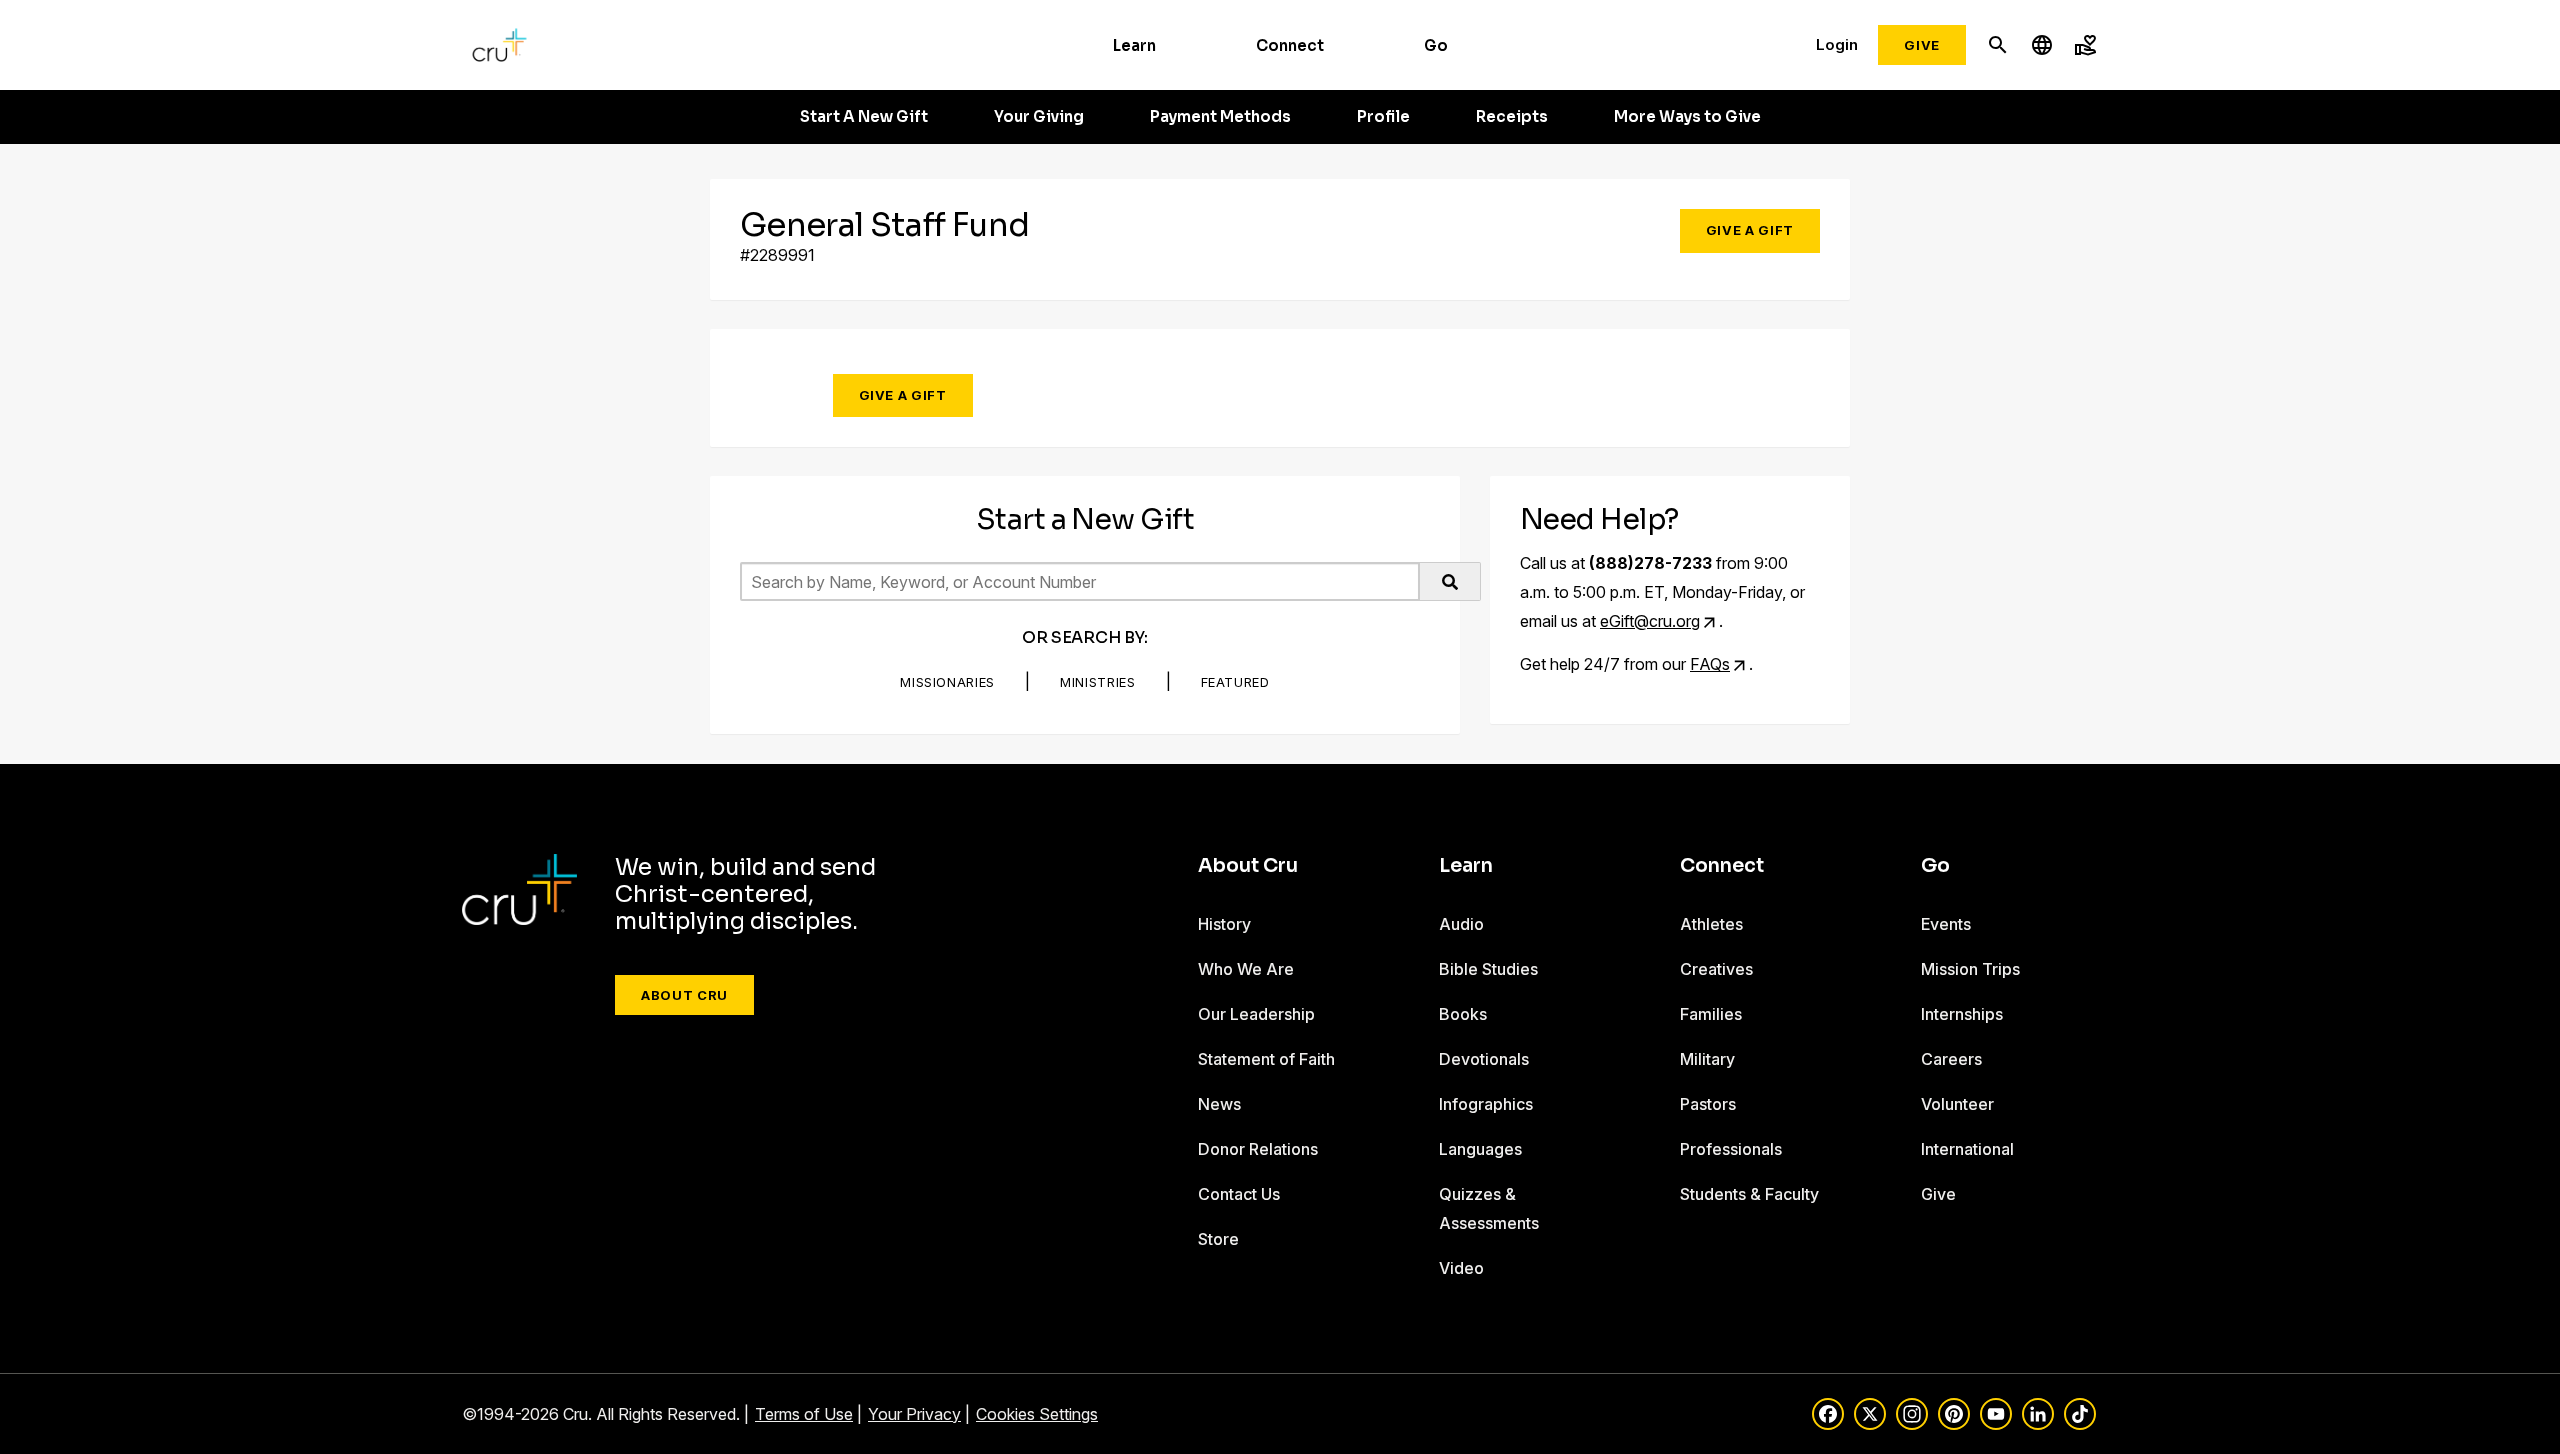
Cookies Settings (1037, 1414)
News (1219, 1104)
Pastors (1708, 1104)
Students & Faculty (1749, 1194)
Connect (1290, 45)
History (1224, 924)
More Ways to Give (1687, 117)
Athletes (1711, 924)
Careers (1951, 1059)
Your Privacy (914, 1414)
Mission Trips (1970, 969)
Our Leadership (1256, 1014)
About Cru (684, 995)
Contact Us (1239, 1194)
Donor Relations (1258, 1149)
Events (1946, 924)
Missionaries (947, 682)
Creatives (1716, 969)
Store (1218, 1239)
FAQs (1710, 664)
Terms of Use (804, 1414)
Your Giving (1039, 117)
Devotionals (1484, 1059)
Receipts (1512, 117)
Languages (1480, 1149)
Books (1463, 1014)
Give (1922, 45)
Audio (1461, 924)
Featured (1235, 682)
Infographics (1486, 1104)
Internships (1962, 1014)
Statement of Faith (1266, 1059)
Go (1436, 45)
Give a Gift (1750, 230)
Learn (1134, 45)
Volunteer (1957, 1104)
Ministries (1098, 682)
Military (1707, 1059)
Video (1461, 1268)
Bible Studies (1488, 969)
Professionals (1731, 1149)
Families (1711, 1014)
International (1967, 1149)
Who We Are (1246, 969)
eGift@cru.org (1650, 621)
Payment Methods (1220, 117)
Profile (1383, 117)
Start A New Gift (864, 117)
